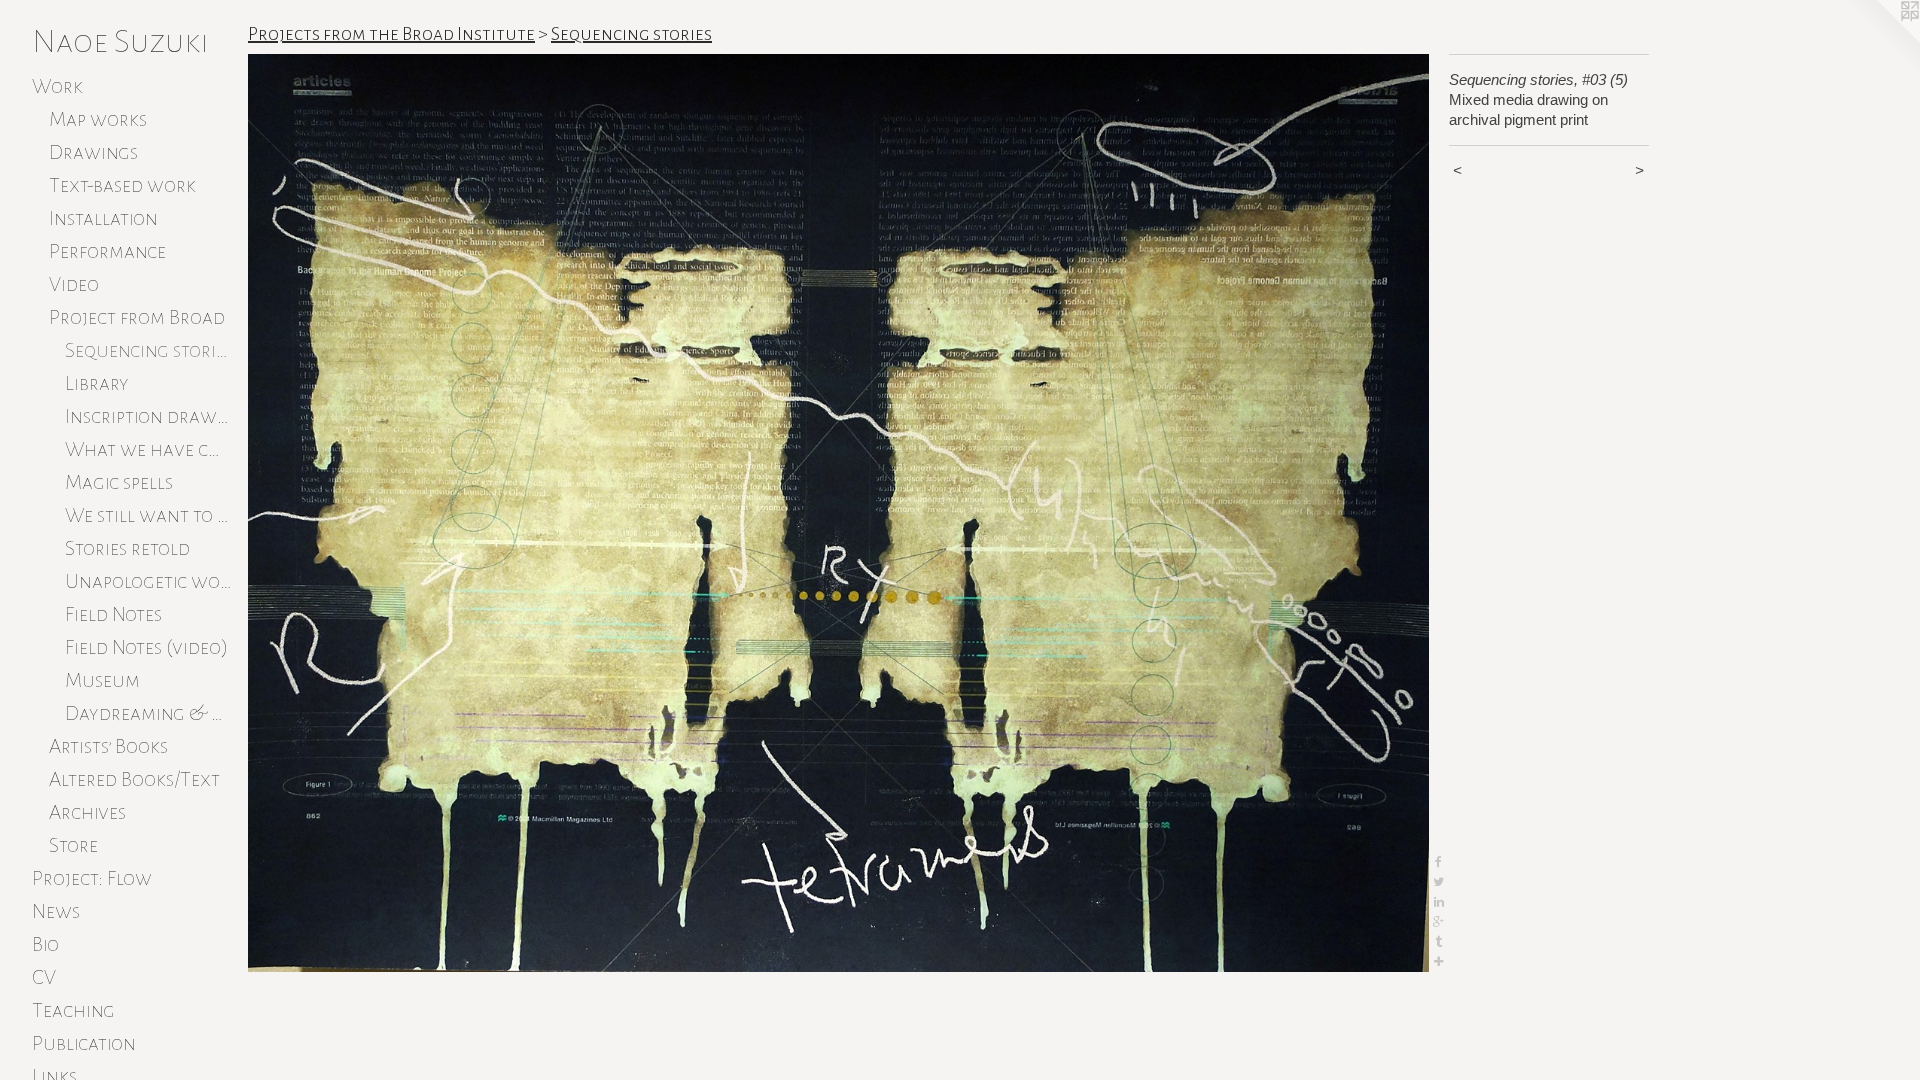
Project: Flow (92, 878)
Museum (102, 680)
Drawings (93, 152)
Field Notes (113, 614)
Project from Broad (137, 317)
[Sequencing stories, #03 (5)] (838, 513)
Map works (98, 119)
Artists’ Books (108, 746)
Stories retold (127, 548)
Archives (87, 812)
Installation (103, 218)
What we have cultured (148, 449)
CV (44, 977)
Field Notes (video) (146, 647)
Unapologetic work (148, 581)
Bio (45, 944)
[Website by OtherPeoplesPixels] (1880, 40)
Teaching (73, 1010)
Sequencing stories (148, 350)
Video (74, 284)
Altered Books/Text (134, 779)
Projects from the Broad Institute (391, 34)
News (56, 911)
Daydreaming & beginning (148, 713)
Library (97, 383)
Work (57, 86)
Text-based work (122, 185)
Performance (107, 251)
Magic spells (119, 482)
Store (73, 845)
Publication (84, 1043)
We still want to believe (148, 515)
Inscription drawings (148, 416)
